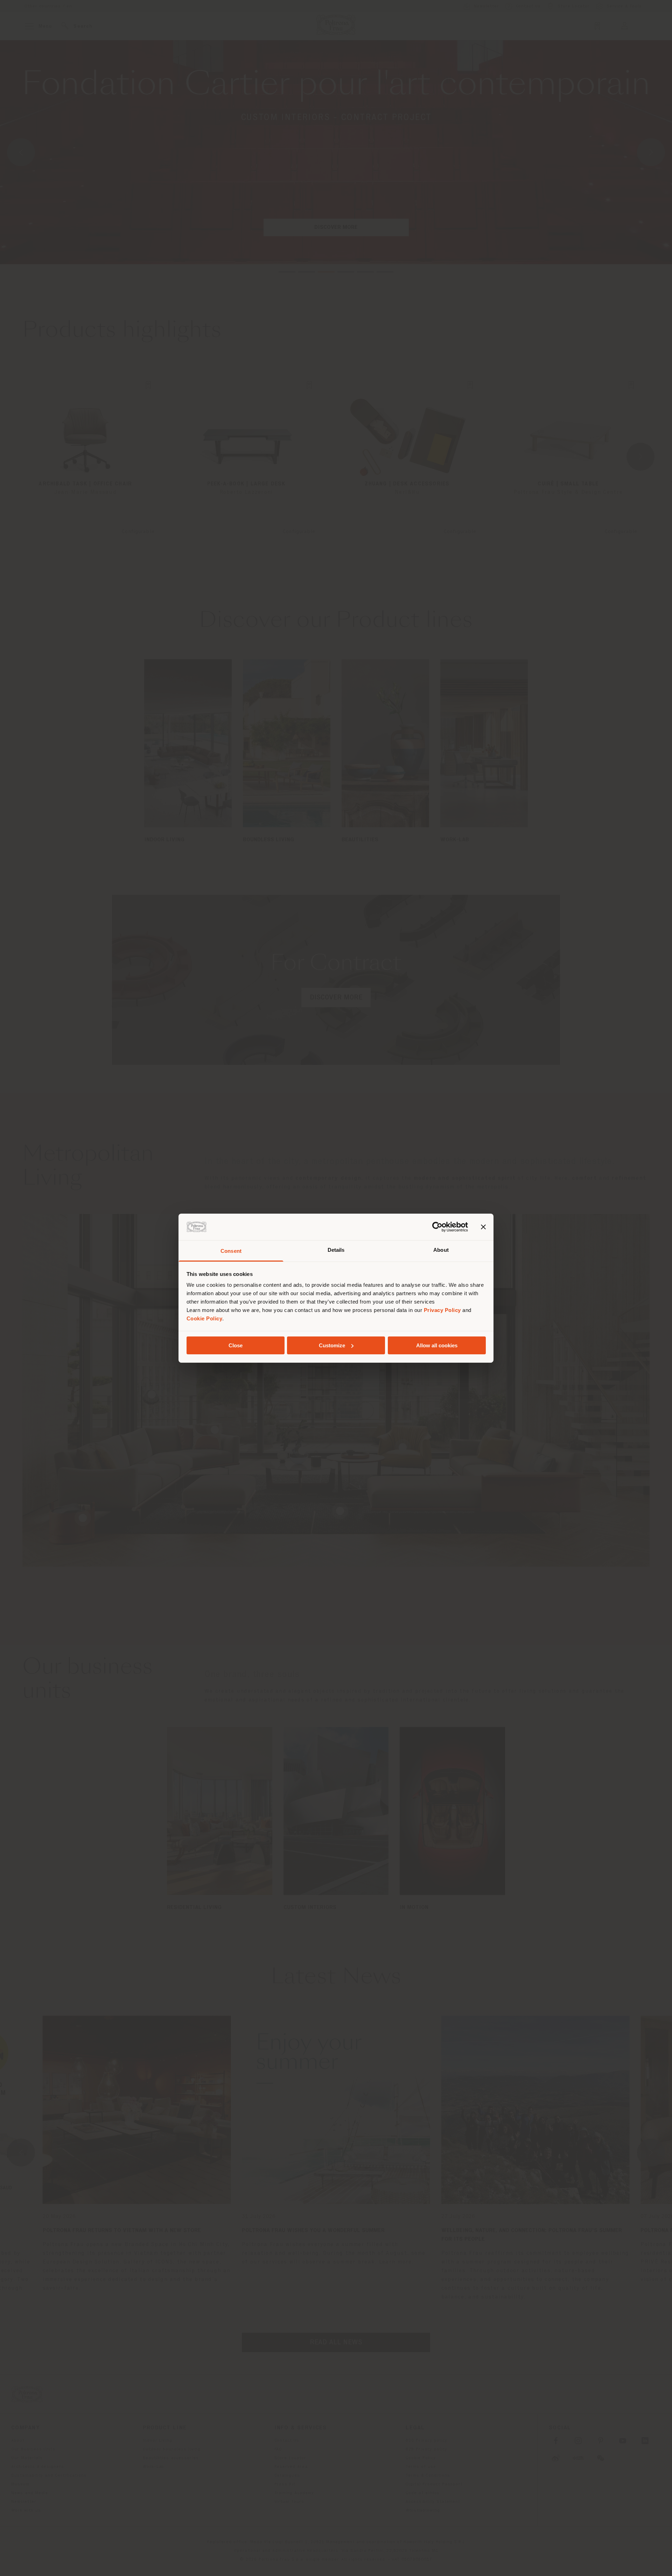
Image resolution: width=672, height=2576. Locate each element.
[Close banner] (483, 1227)
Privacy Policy (442, 1310)
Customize (332, 1345)
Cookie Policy (205, 1318)
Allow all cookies (437, 1345)
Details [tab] (336, 1250)
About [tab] (441, 1250)
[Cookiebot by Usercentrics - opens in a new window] (437, 1227)
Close (236, 1345)
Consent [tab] (231, 1251)
